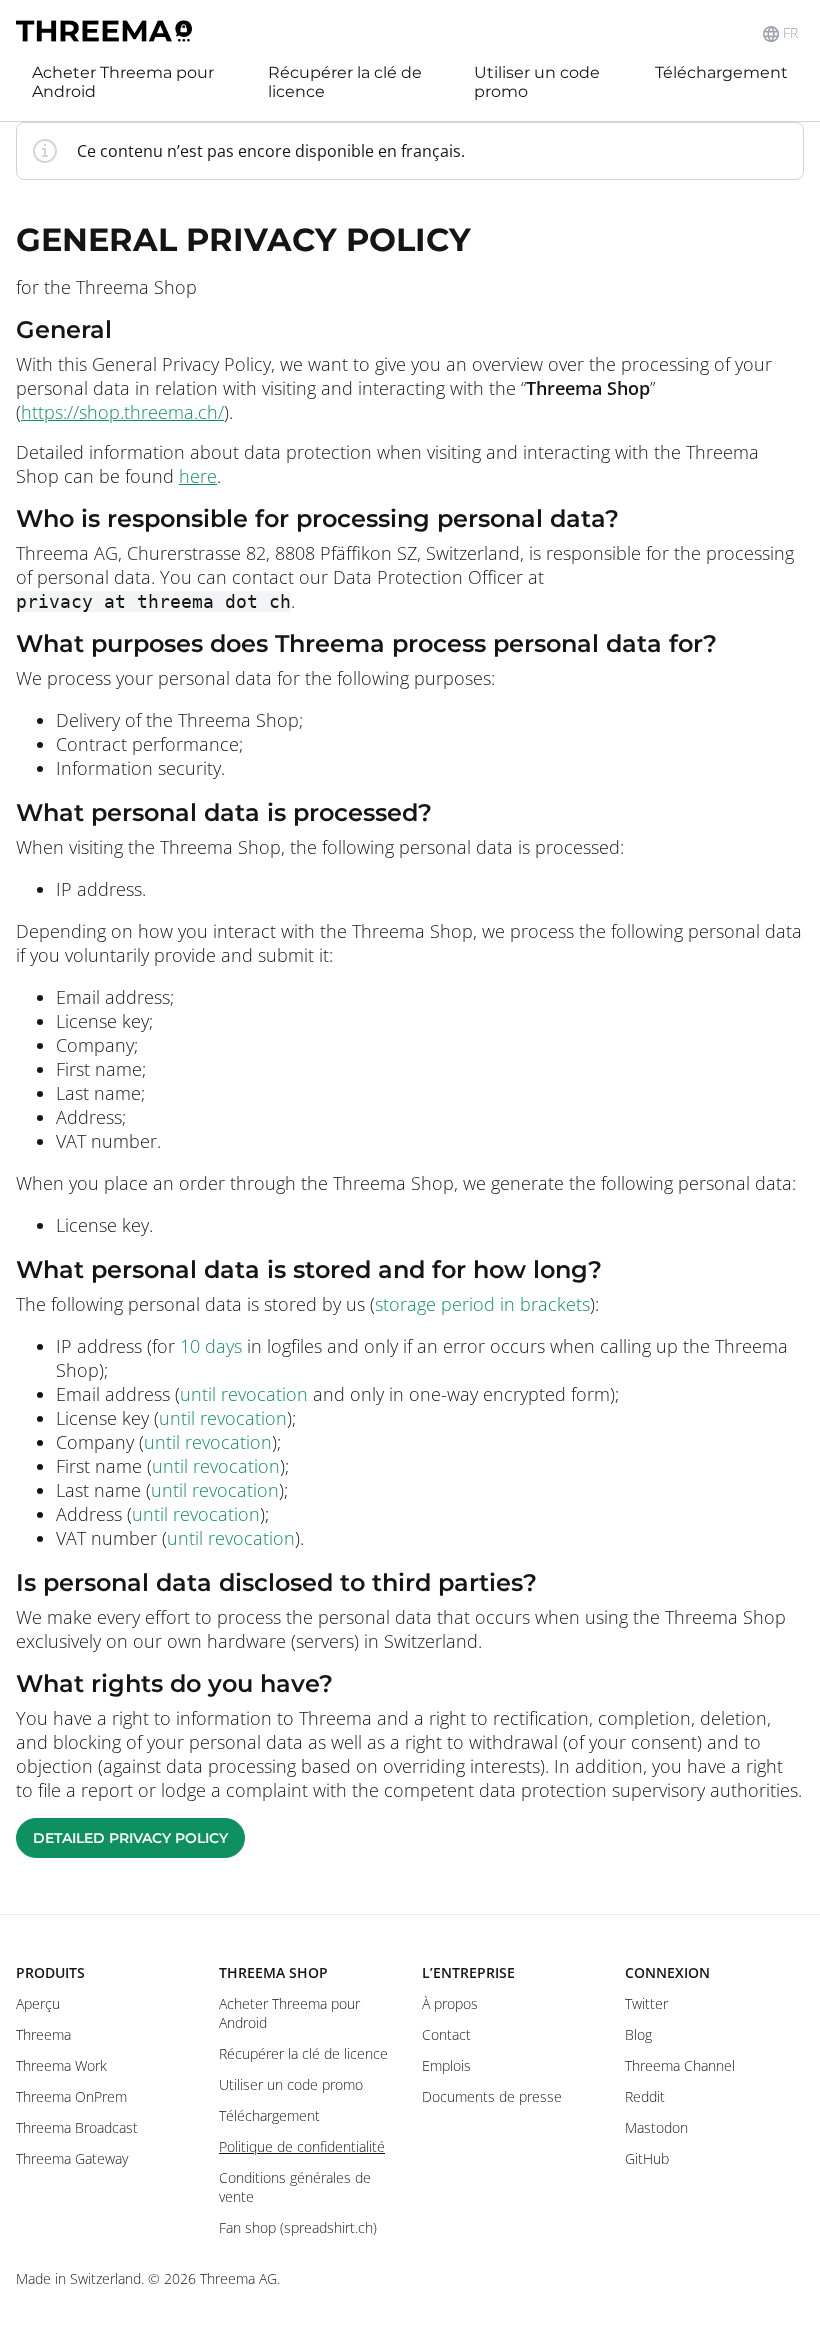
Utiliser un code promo (537, 82)
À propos (450, 2003)
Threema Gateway (72, 2158)
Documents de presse (492, 2096)
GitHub (647, 2158)
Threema (43, 2034)
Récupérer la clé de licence (345, 82)
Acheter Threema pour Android (123, 82)
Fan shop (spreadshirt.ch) (298, 2227)
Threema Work (61, 2065)
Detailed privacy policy (130, 1838)
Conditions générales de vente (295, 2187)
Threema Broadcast (77, 2127)
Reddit (645, 2096)
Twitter (646, 2003)
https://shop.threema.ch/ (122, 412)
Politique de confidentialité (302, 2146)
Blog (638, 2034)
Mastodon (656, 2127)
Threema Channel (680, 2065)
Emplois (446, 2065)
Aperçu (38, 2003)
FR (790, 33)
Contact (446, 2034)
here (198, 476)
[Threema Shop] (104, 33)
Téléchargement (721, 72)
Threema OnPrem (71, 2096)
